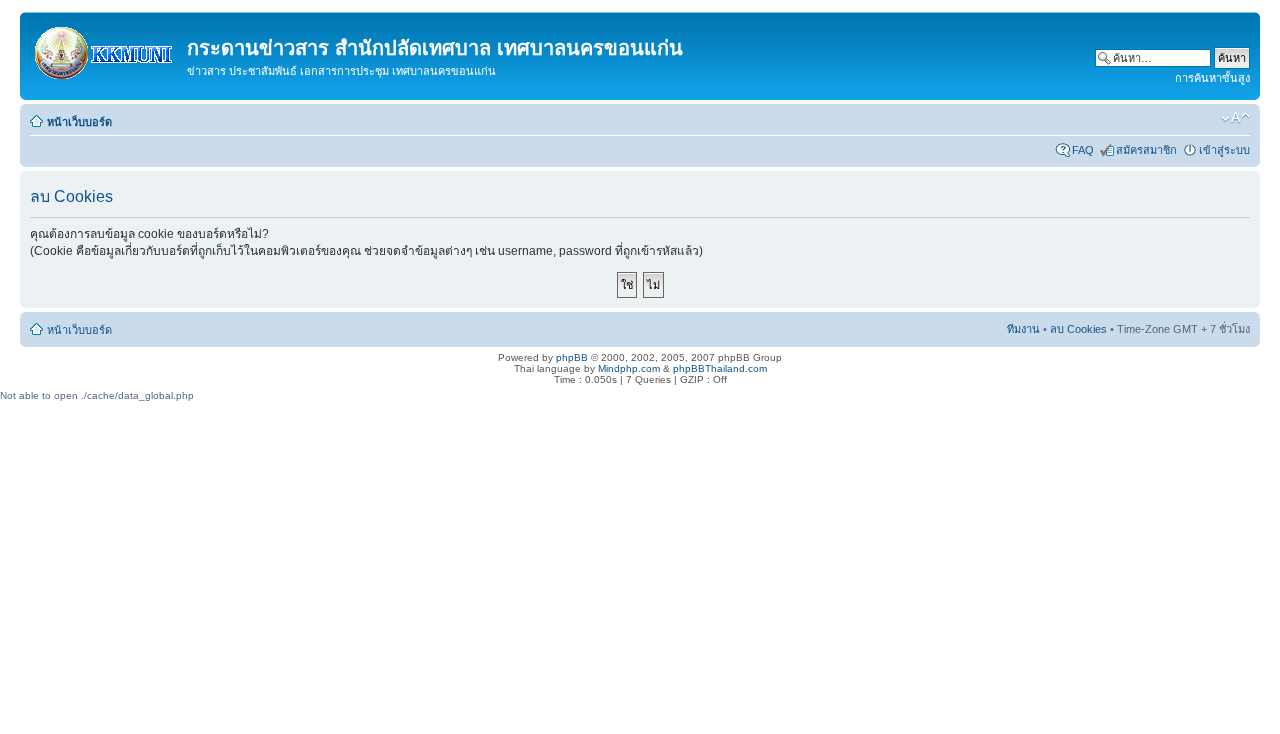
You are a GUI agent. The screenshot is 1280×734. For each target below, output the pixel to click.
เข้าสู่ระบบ (1224, 150)
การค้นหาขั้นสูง (1212, 78)
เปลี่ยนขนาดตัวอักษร (1235, 118)
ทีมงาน (1023, 329)
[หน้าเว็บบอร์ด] (106, 49)
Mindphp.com (629, 368)
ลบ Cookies (1078, 329)
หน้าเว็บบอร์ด (79, 122)
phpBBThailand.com (720, 368)
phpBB (572, 357)
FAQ (1083, 150)
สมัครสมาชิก (1146, 150)
